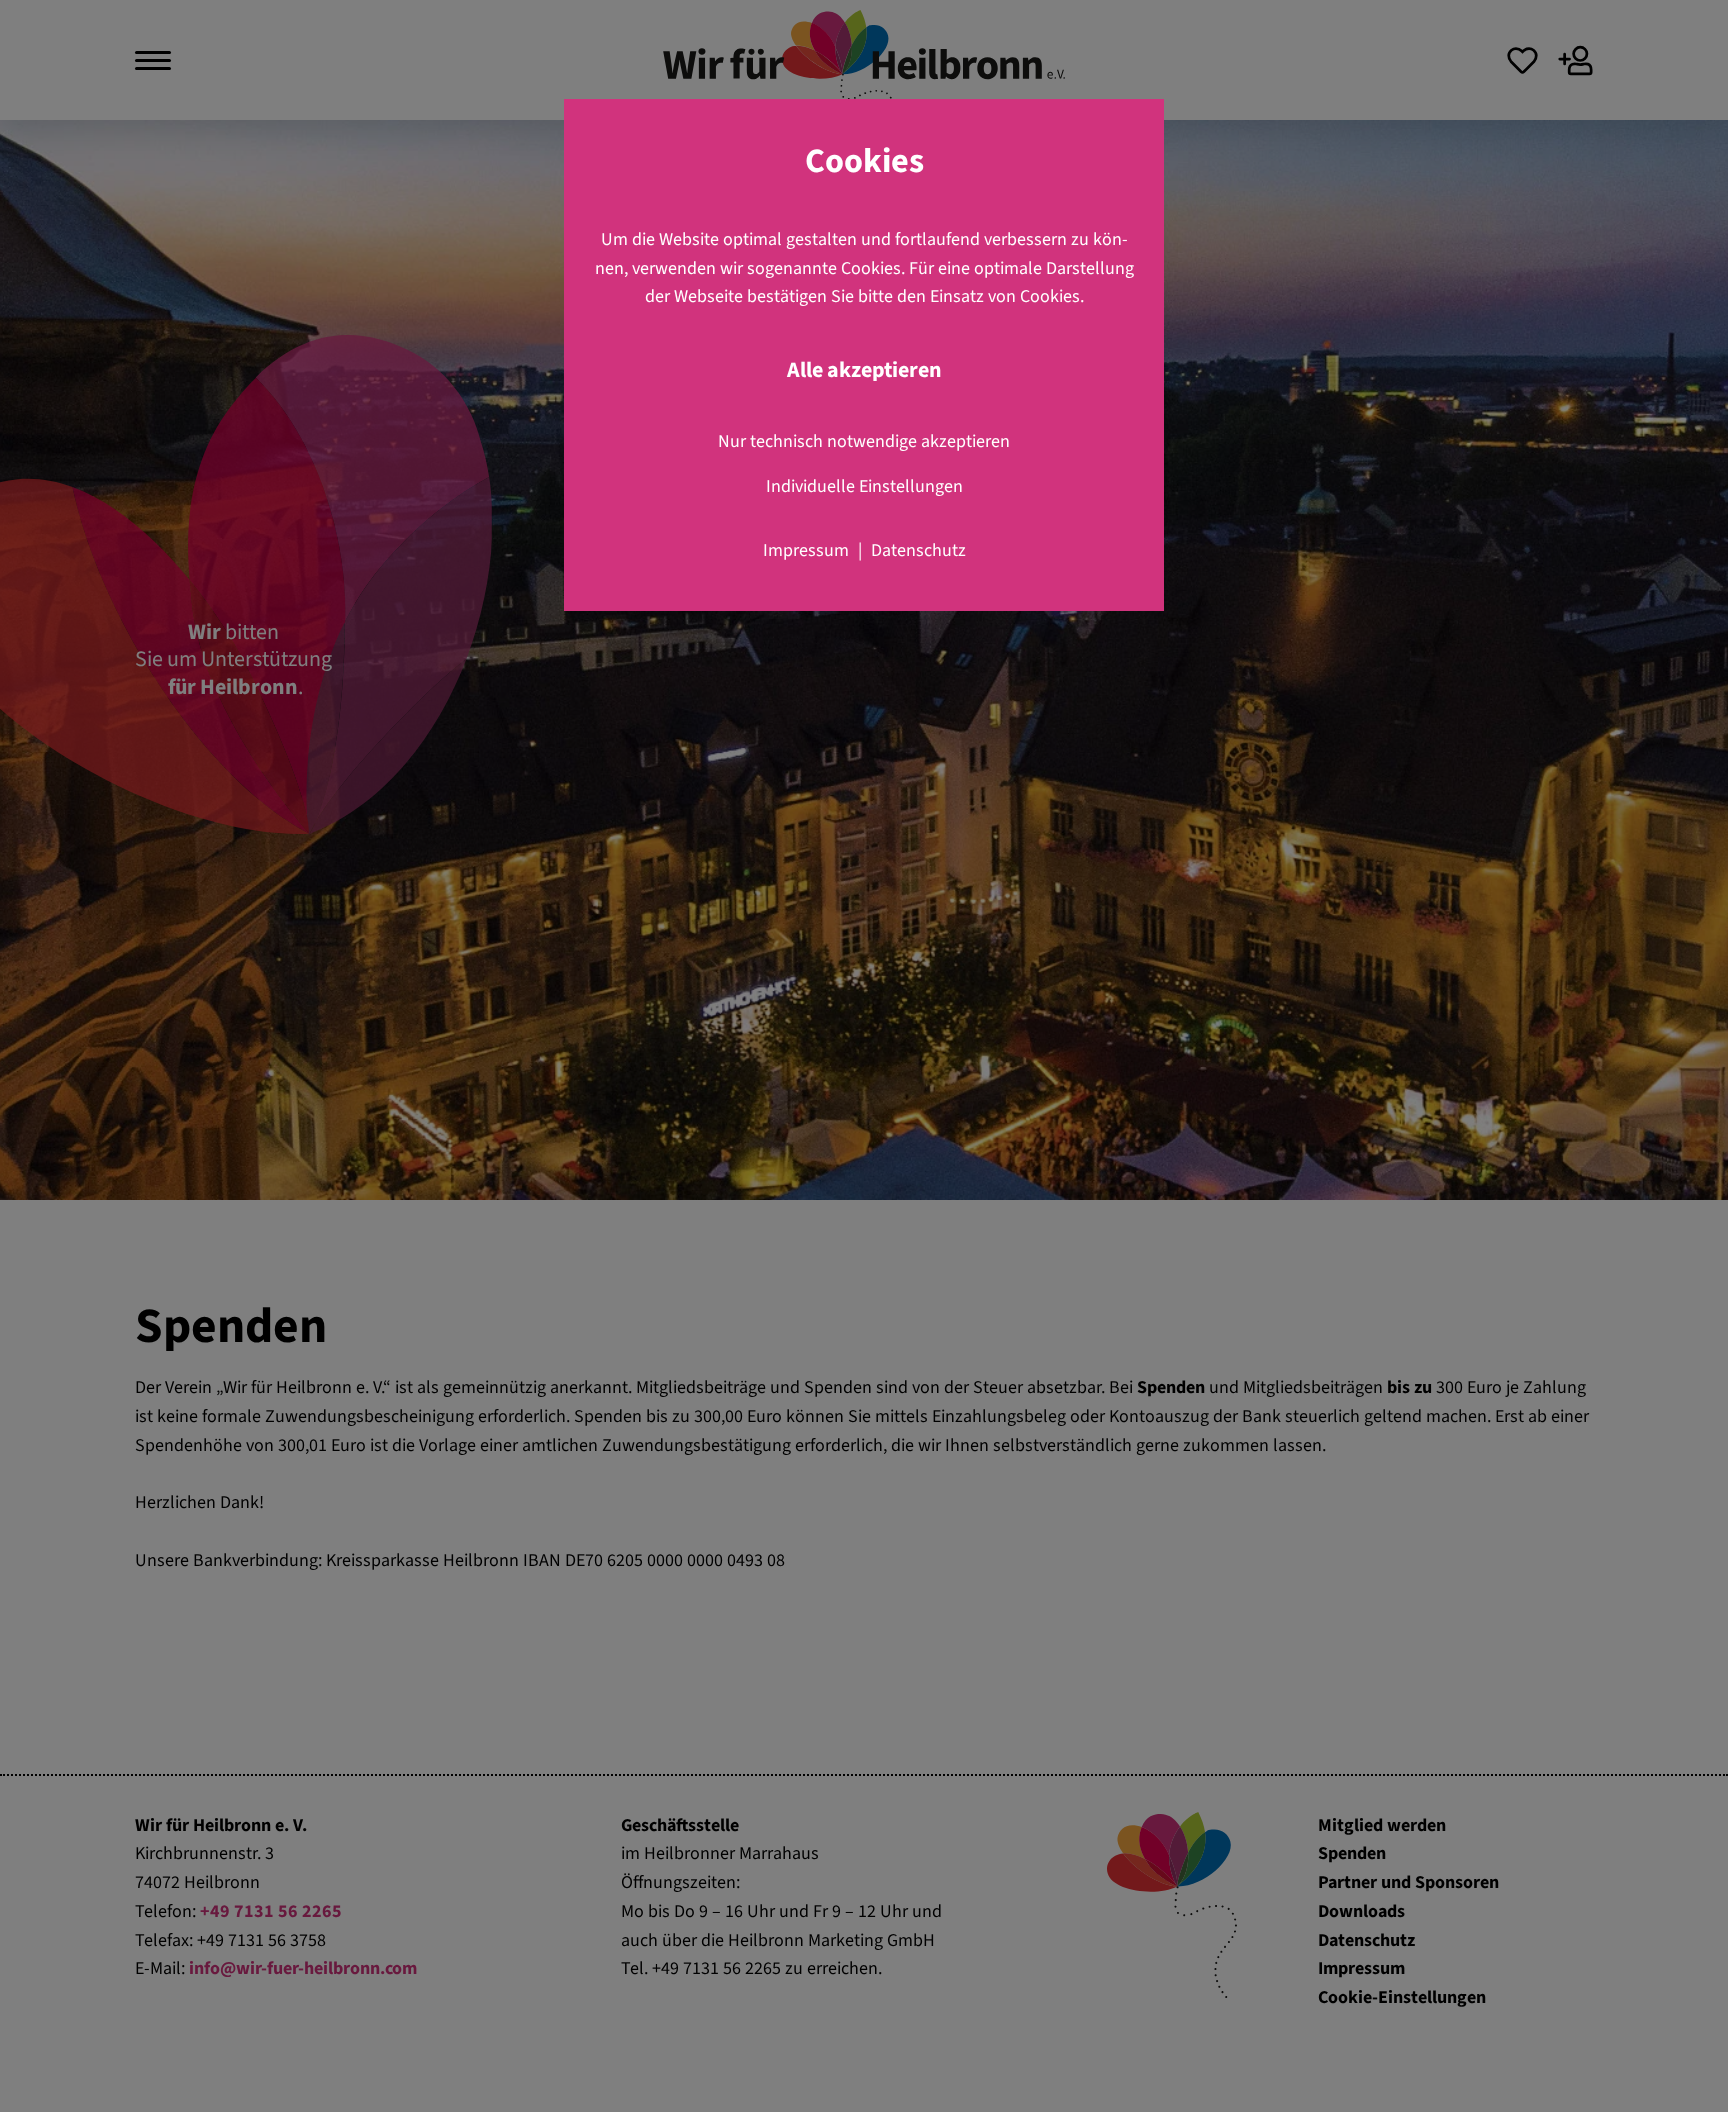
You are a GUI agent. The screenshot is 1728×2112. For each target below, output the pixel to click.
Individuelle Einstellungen (864, 486)
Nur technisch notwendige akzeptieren (864, 441)
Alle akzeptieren (864, 370)
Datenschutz (918, 550)
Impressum (806, 550)
